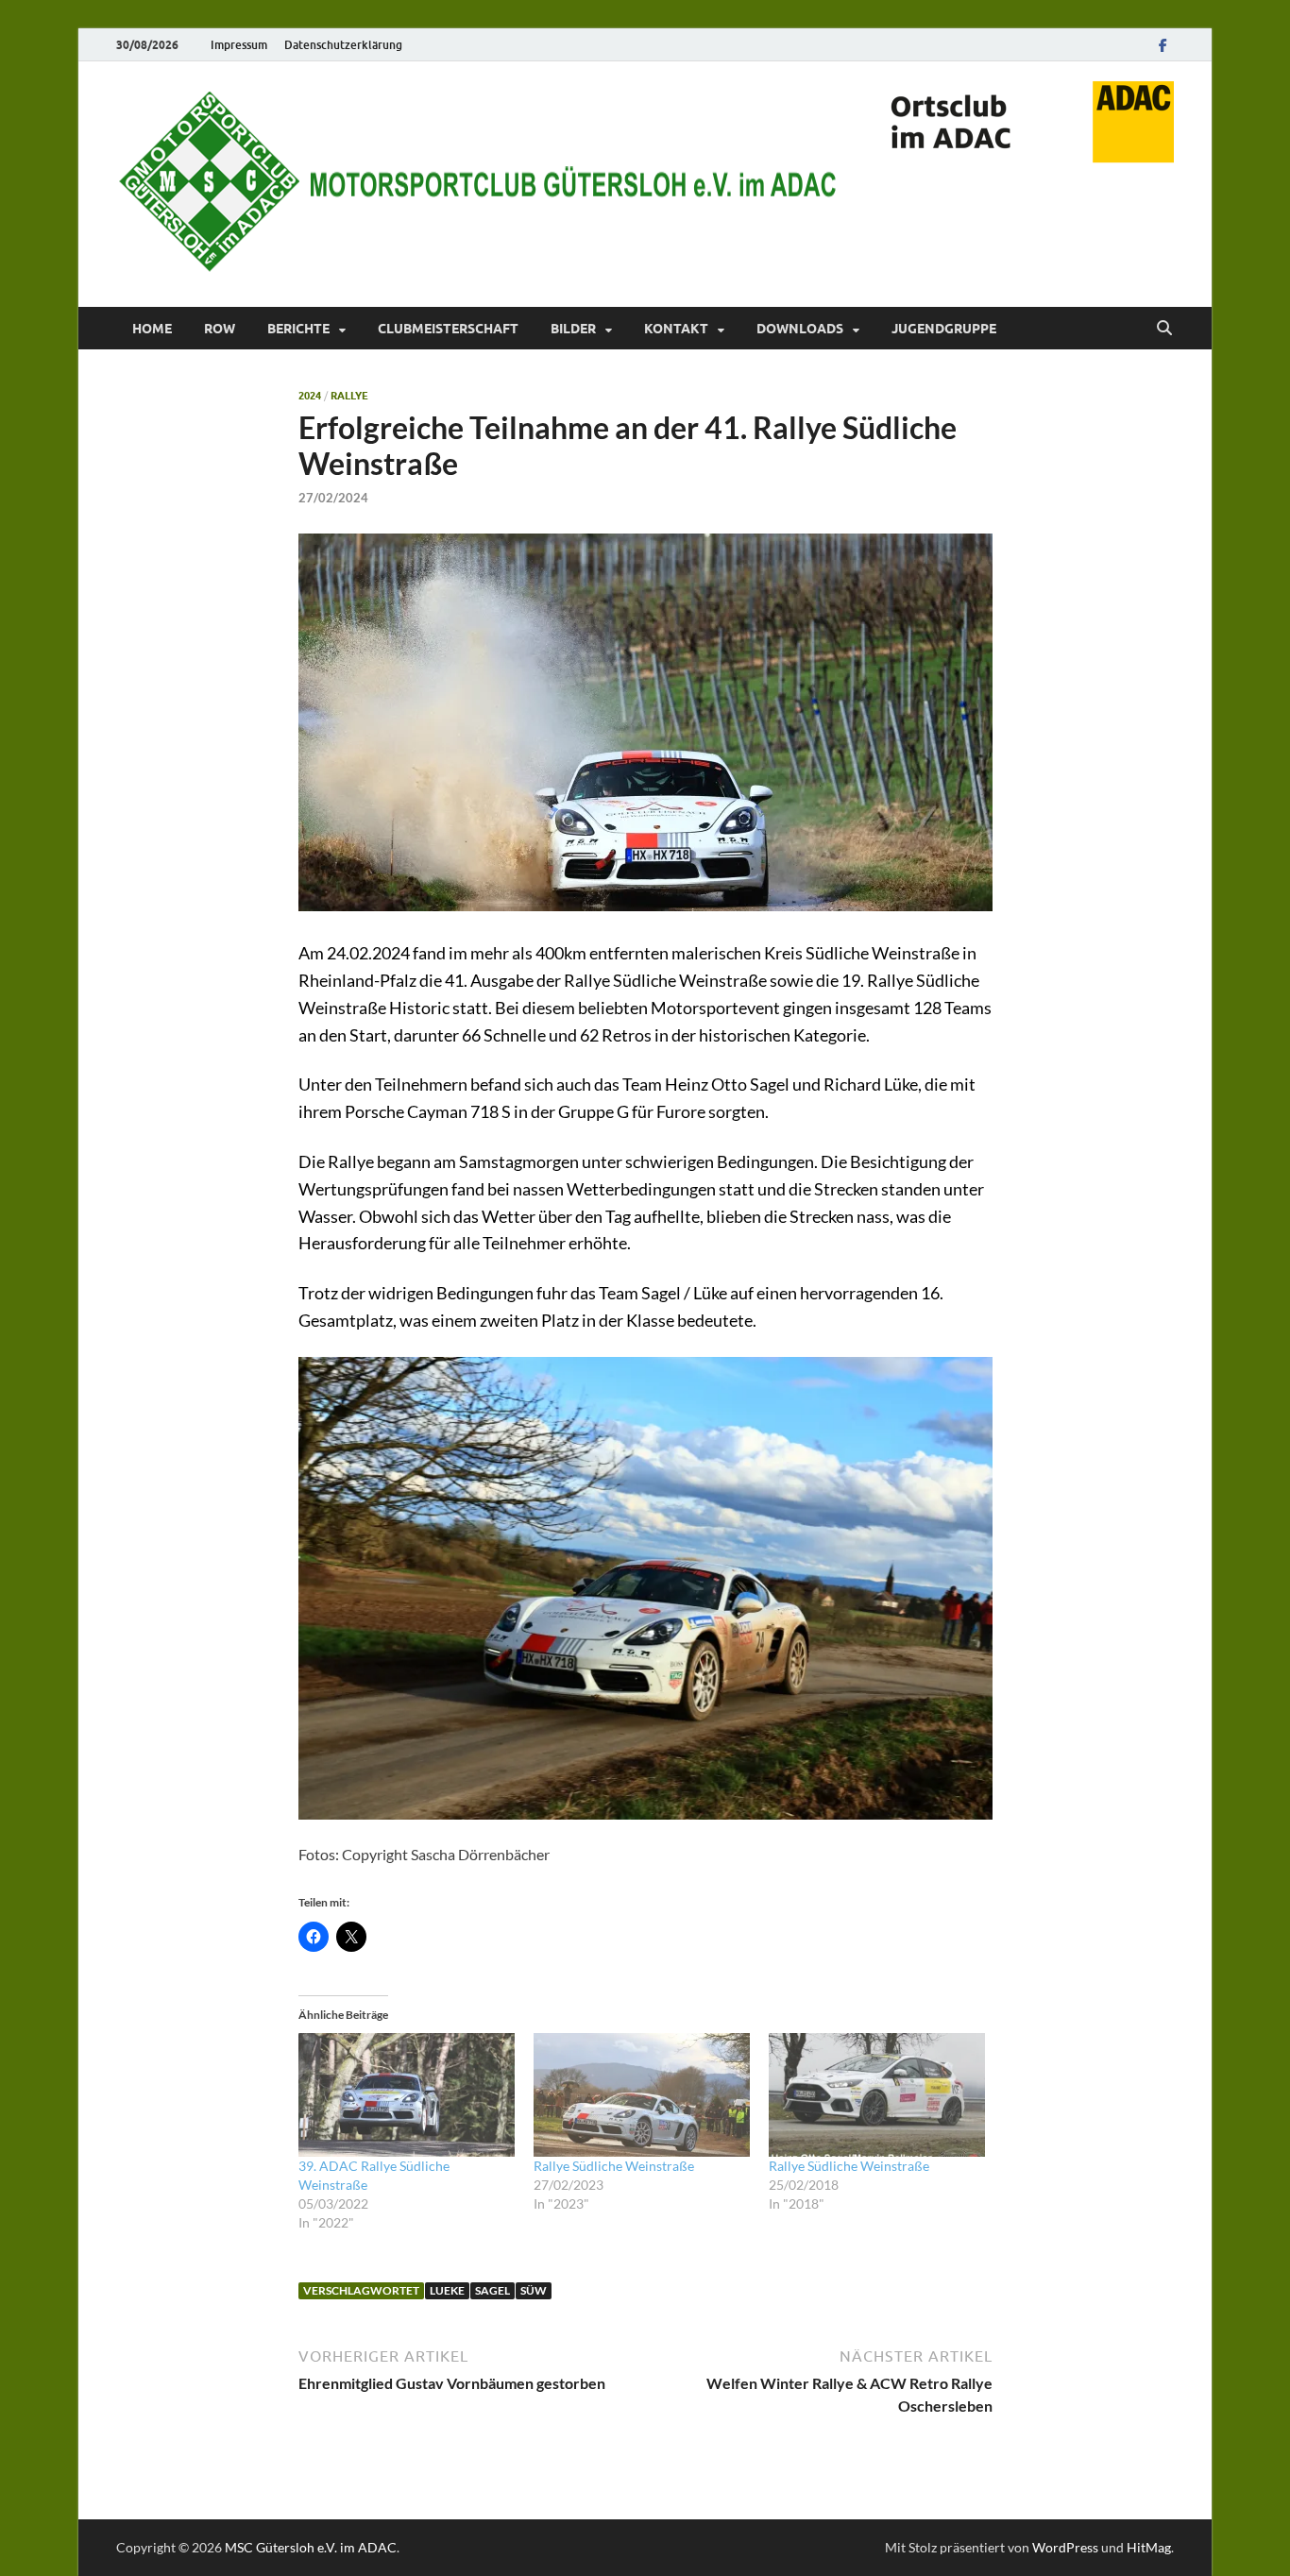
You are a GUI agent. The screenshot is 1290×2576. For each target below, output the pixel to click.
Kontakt (676, 329)
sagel (492, 2290)
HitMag (1149, 2547)
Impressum (239, 45)
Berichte (298, 329)
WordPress (1065, 2547)
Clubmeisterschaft (448, 329)
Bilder (573, 329)
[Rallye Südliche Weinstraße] (642, 2095)
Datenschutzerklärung (343, 45)
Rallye (349, 396)
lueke (447, 2290)
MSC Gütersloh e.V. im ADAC (311, 2547)
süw (534, 2290)
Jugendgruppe (944, 329)
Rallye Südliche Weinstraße (614, 2166)
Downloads (800, 329)
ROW (220, 329)
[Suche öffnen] (1164, 329)
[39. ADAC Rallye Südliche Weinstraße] (407, 2095)
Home (152, 329)
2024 (310, 396)
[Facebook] (1163, 45)
